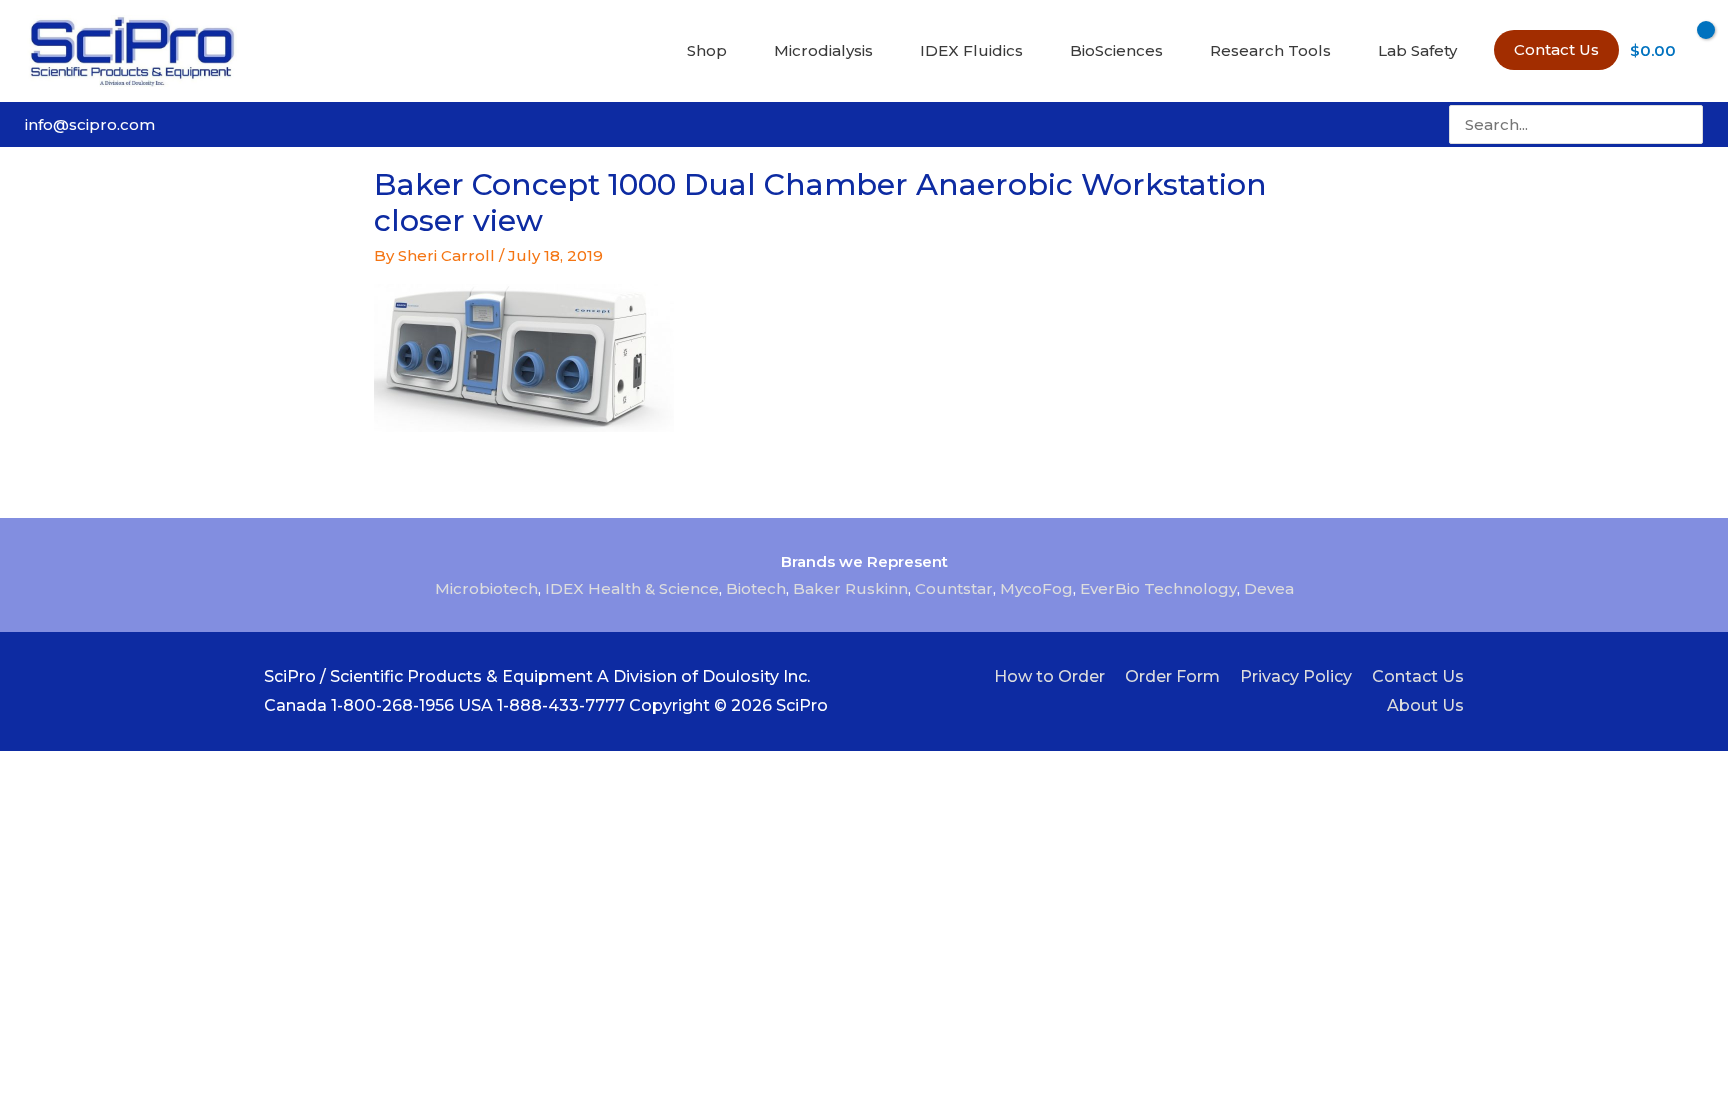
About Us (1425, 705)
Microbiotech (486, 588)
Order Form (1172, 676)
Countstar (954, 588)
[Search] (1690, 124)
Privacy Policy (1296, 676)
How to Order (1049, 676)
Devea (1269, 588)
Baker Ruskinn (850, 588)
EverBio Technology (1158, 588)
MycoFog (1036, 588)
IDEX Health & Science (632, 588)
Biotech (756, 588)
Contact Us (1418, 676)
